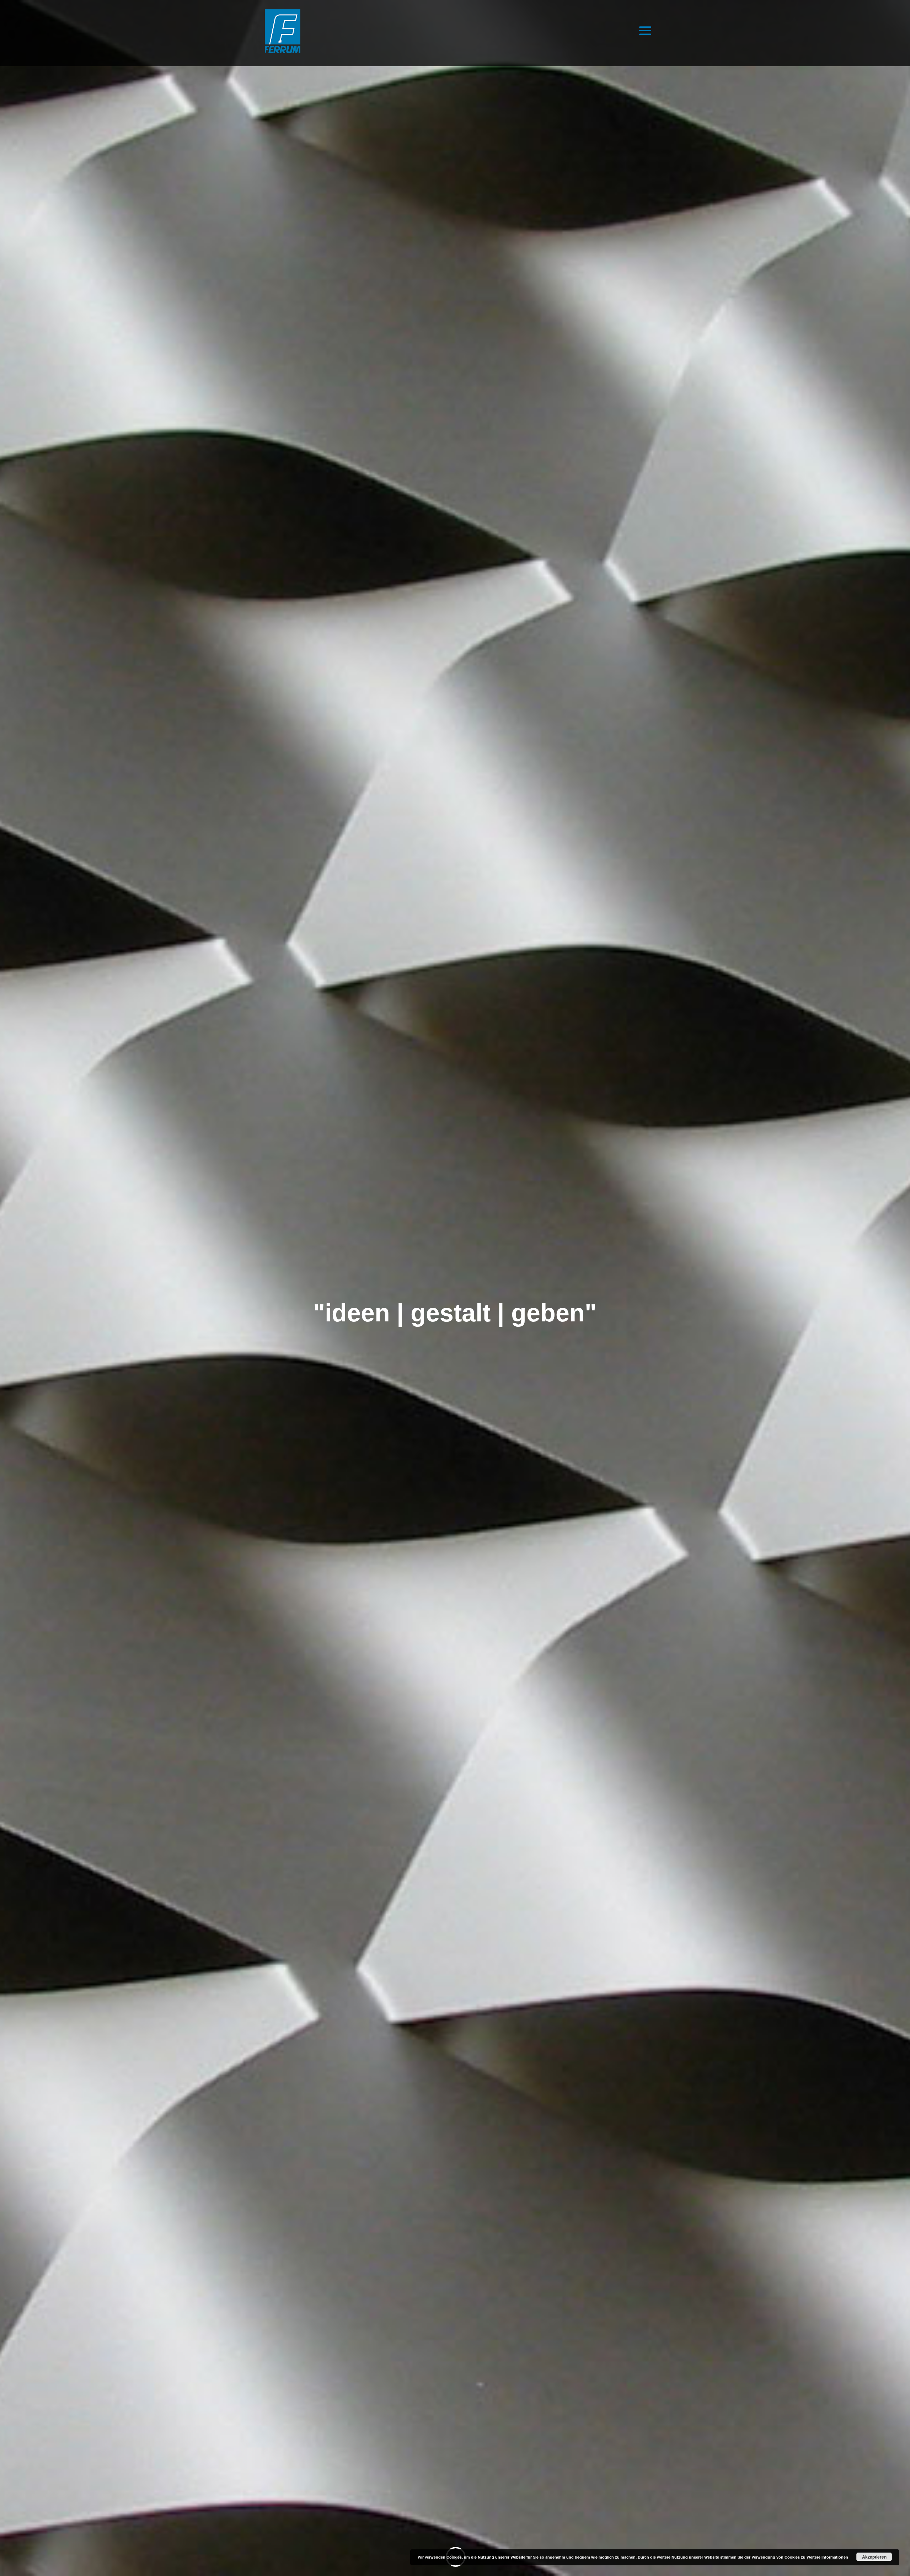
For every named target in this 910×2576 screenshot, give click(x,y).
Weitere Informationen (827, 2557)
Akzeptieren (874, 2557)
